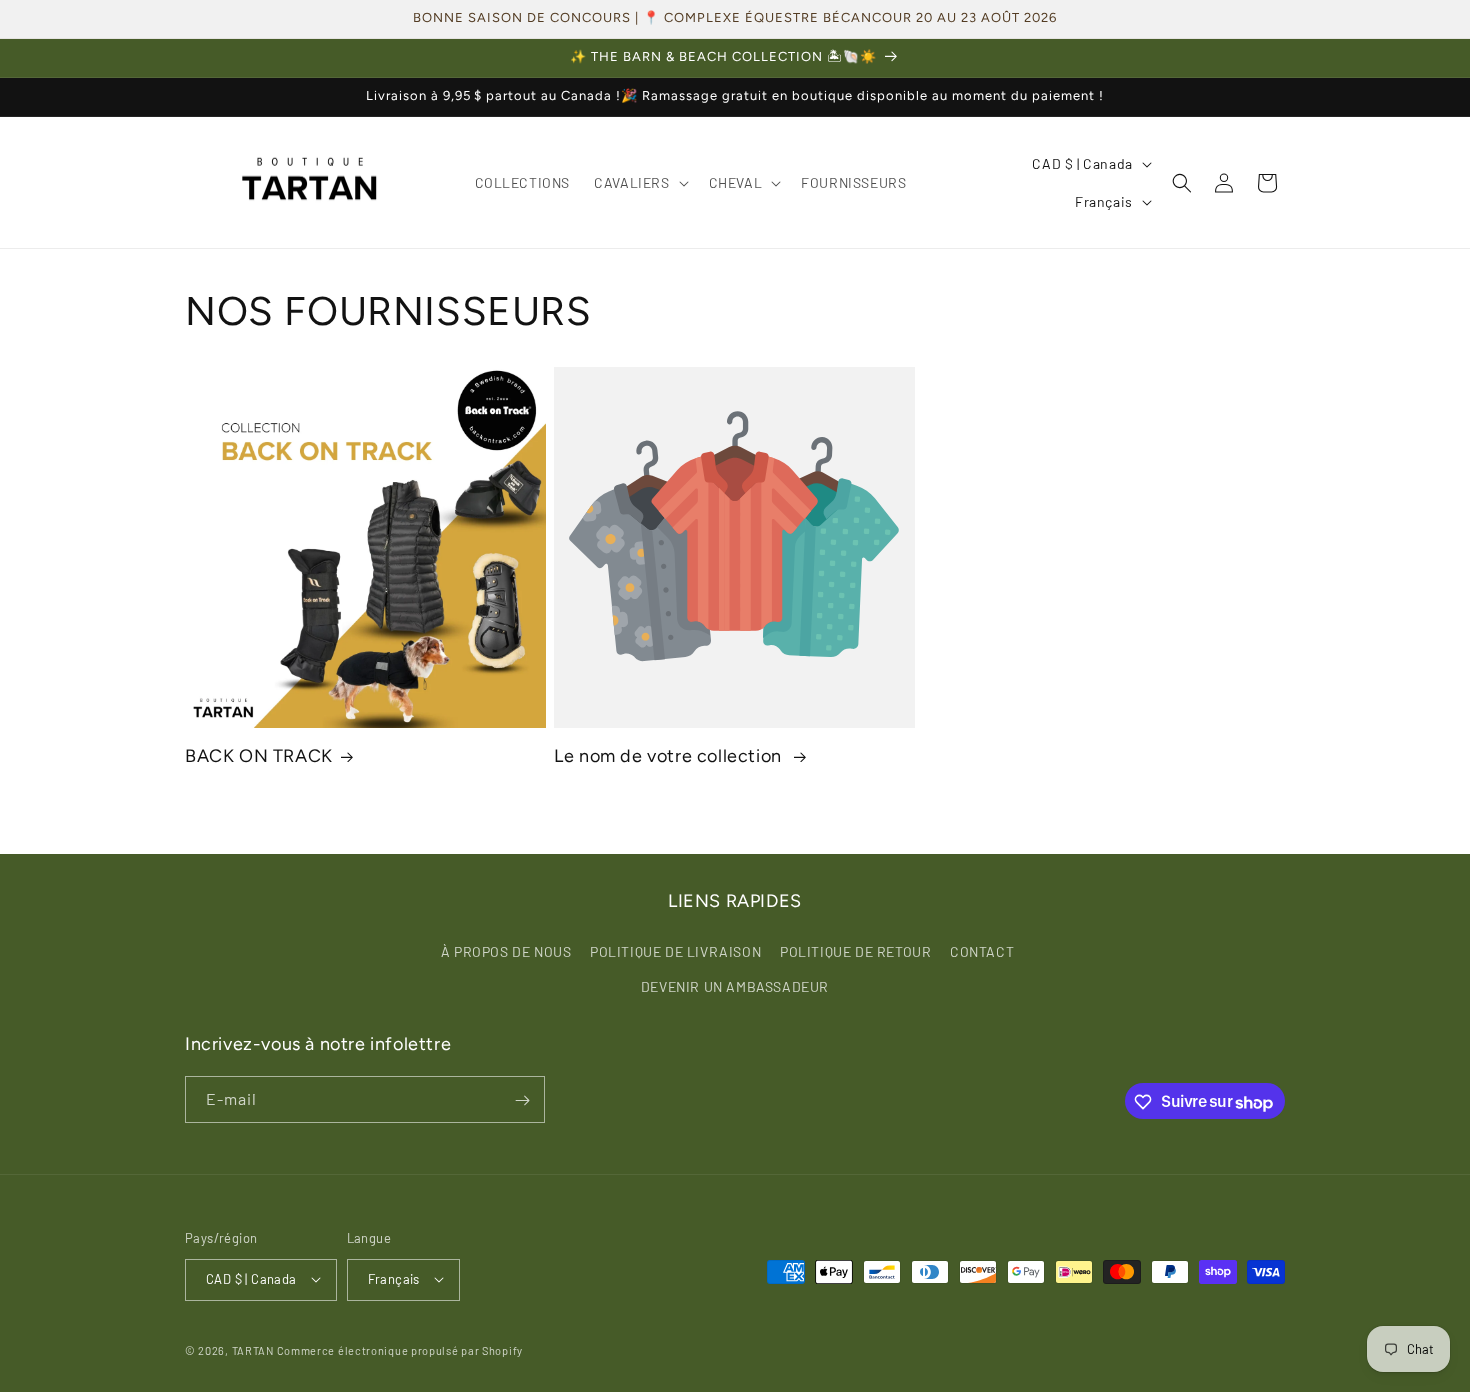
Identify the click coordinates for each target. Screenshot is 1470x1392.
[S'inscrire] (522, 1100)
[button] (639, 183)
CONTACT (982, 950)
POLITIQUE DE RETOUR (855, 950)
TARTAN (253, 1349)
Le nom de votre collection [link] (670, 756)
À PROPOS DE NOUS (506, 950)
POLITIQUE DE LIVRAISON (675, 950)
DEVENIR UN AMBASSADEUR (735, 985)
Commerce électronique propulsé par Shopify (400, 1349)
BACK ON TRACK (259, 756)
